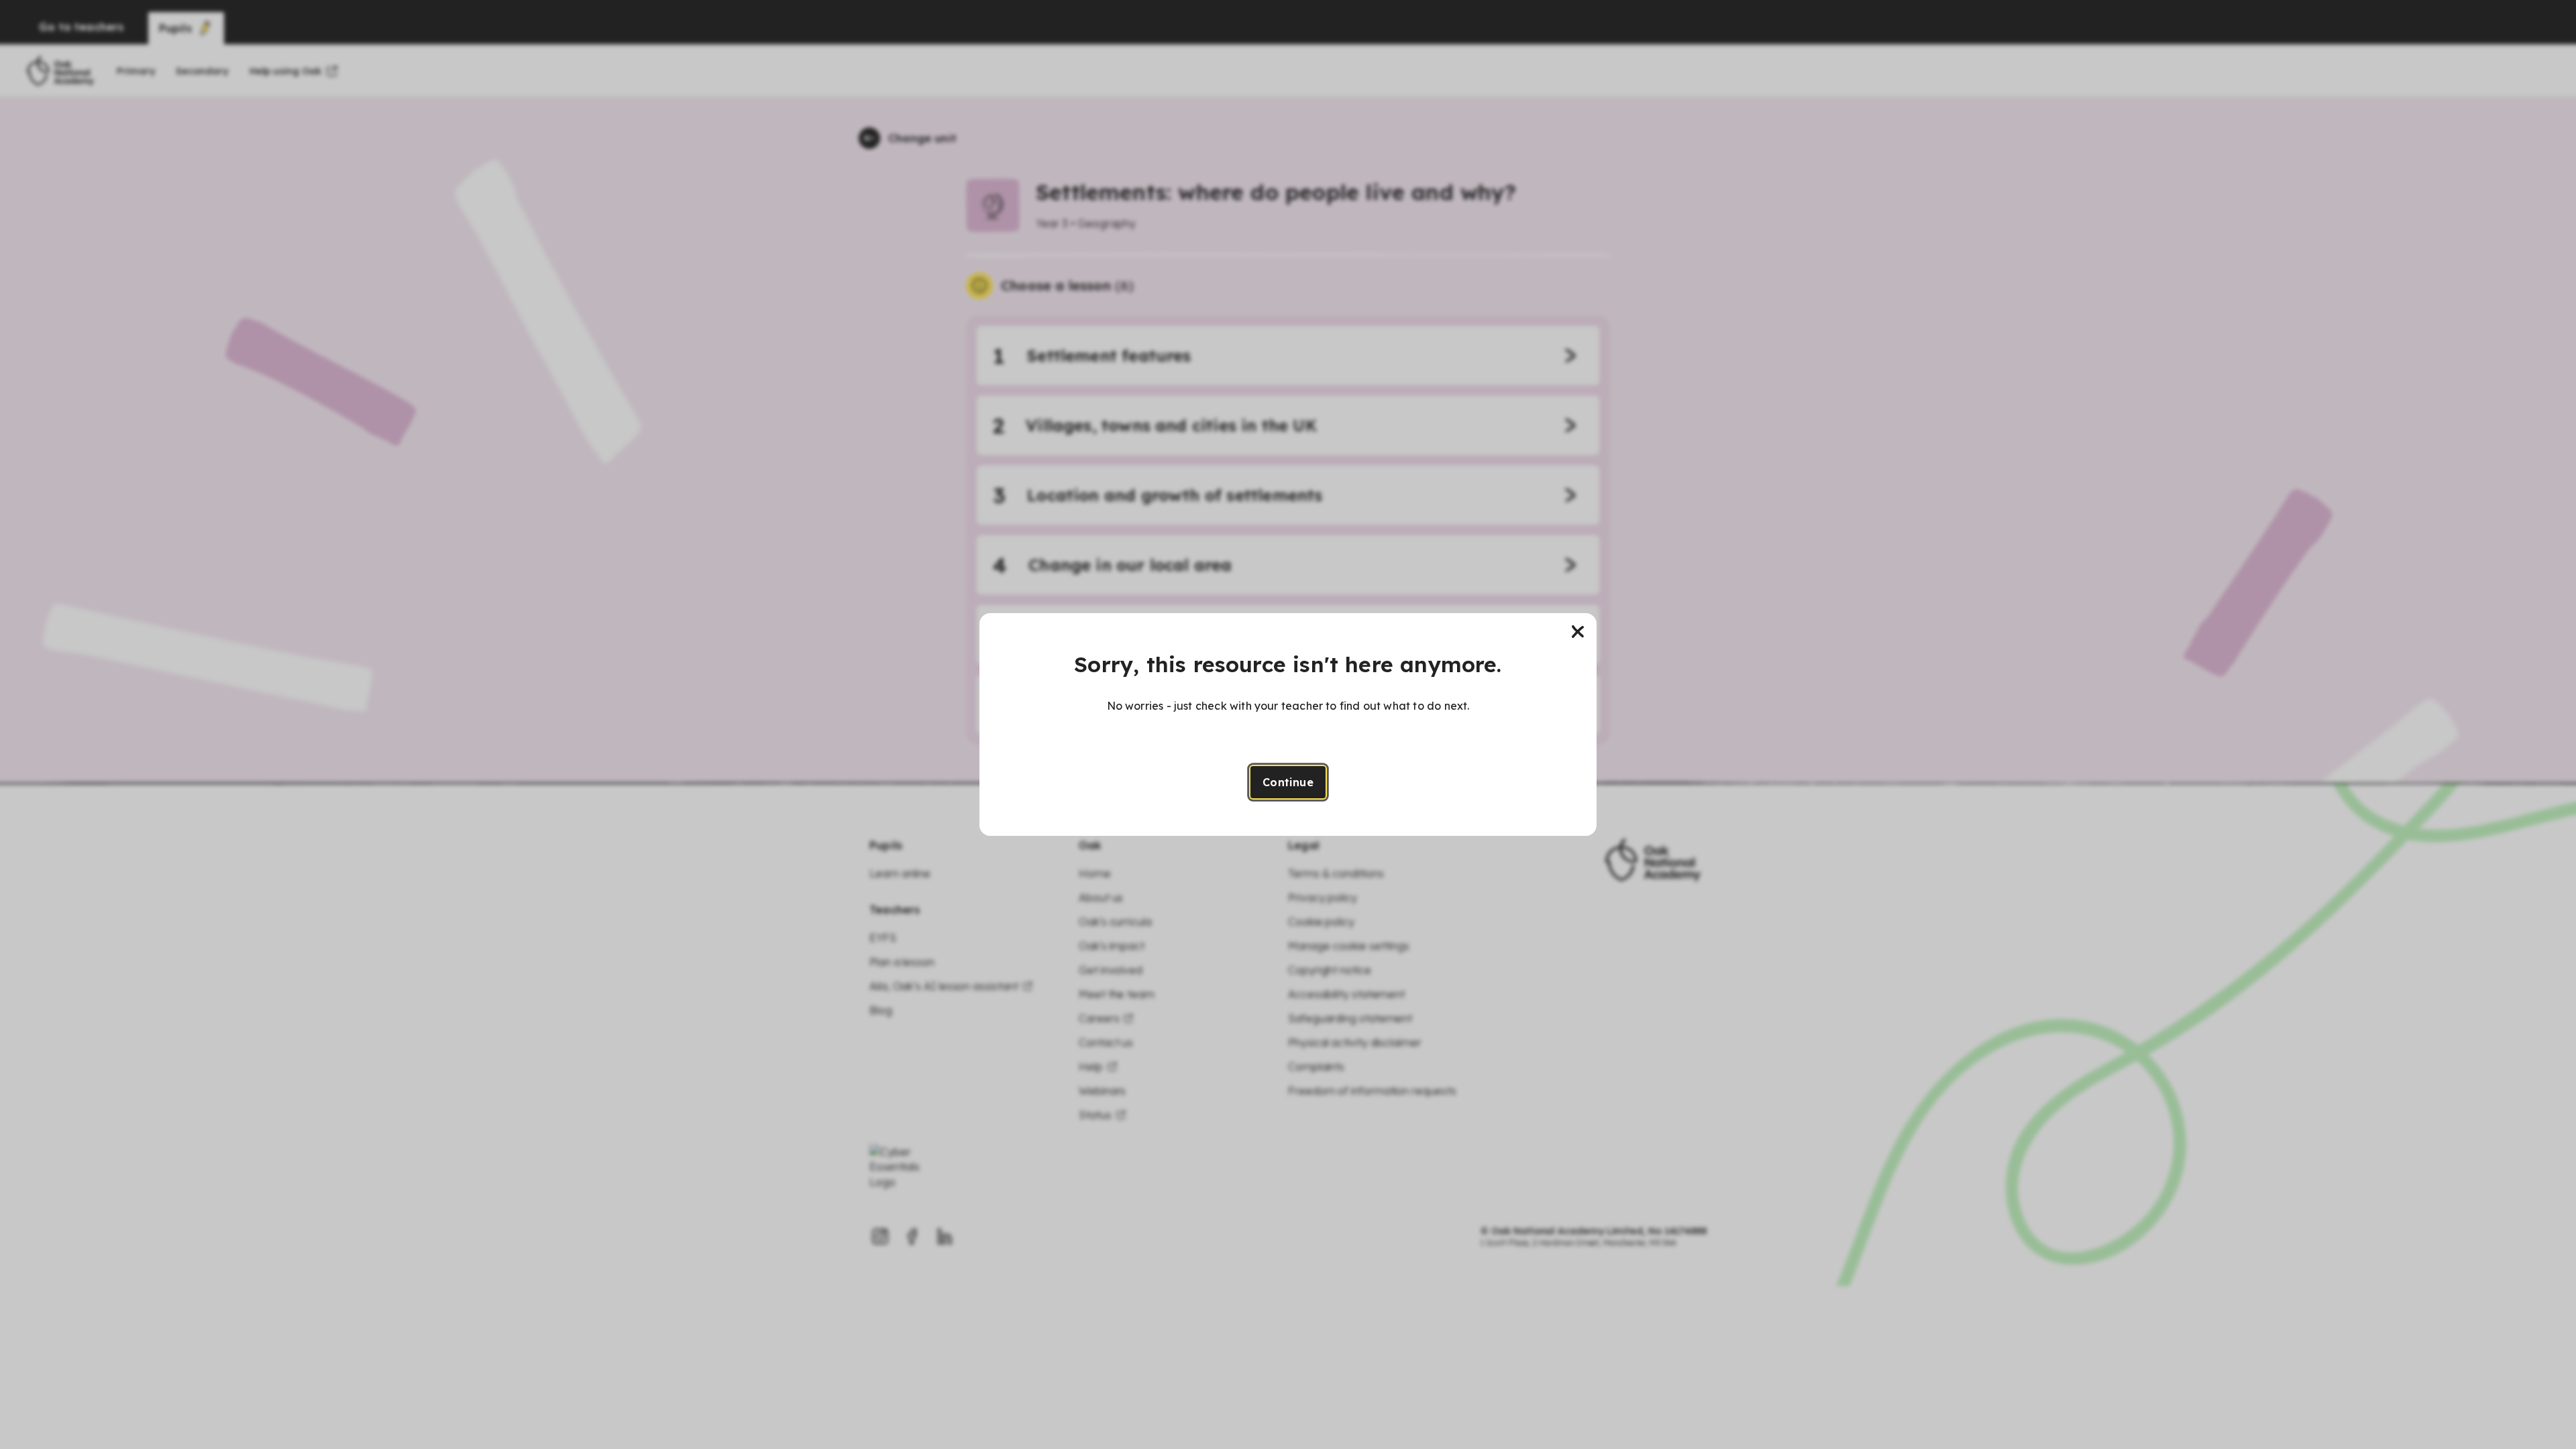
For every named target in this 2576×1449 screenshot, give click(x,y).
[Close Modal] (1578, 632)
